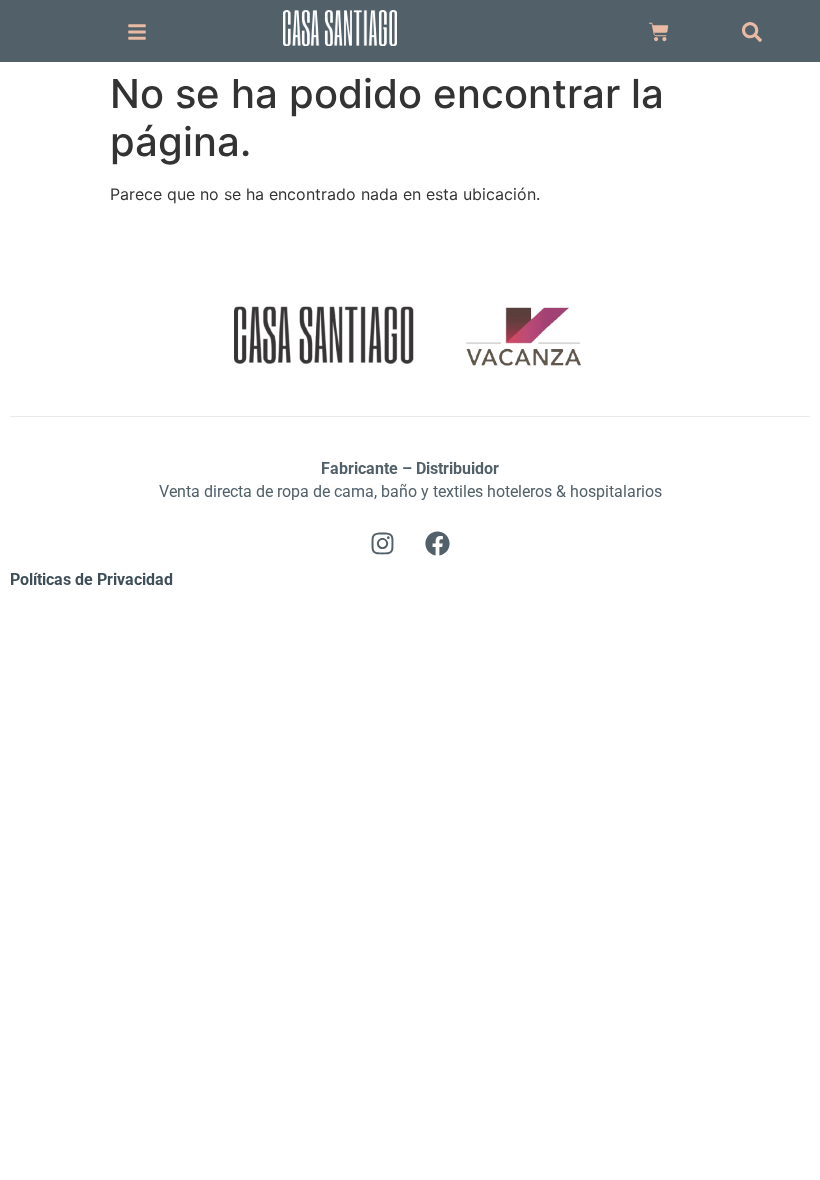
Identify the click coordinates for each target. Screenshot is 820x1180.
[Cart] (659, 32)
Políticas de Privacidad (91, 579)
